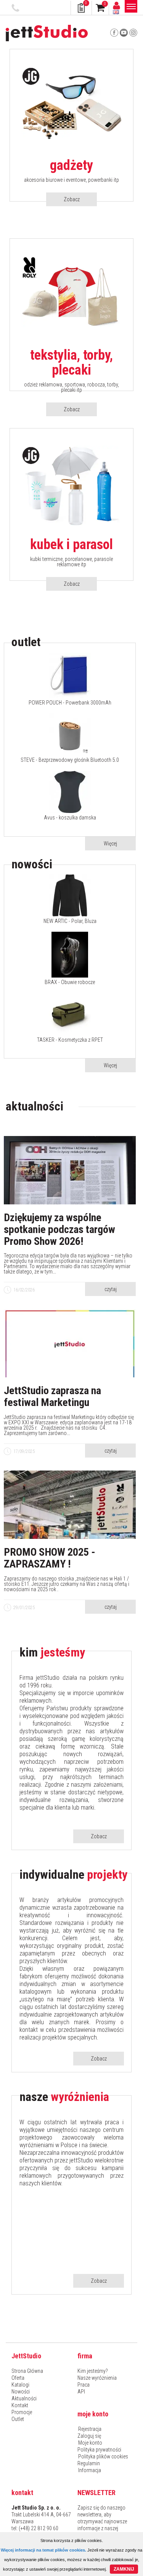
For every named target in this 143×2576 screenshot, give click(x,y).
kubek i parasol (71, 545)
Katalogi (20, 2385)
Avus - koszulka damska (70, 818)
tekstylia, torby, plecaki (71, 363)
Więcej (110, 844)
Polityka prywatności (99, 2450)
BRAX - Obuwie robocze (70, 982)
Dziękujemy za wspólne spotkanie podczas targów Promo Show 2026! (59, 1230)
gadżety (71, 166)
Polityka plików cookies (103, 2456)
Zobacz (72, 199)
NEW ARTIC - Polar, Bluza (70, 921)
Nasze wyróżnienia (97, 2378)
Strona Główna (27, 2371)
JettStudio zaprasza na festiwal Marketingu (52, 1397)
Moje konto (90, 2443)
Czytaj (111, 1289)
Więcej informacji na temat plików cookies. (43, 2550)
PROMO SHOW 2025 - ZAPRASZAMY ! (50, 1558)
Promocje (22, 2412)
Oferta (18, 2378)
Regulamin (89, 2463)
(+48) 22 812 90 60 (16, 8)
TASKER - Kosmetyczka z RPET (70, 1040)
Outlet (18, 2419)
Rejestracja (90, 2429)
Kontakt (20, 2405)
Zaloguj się (89, 2436)
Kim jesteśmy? (93, 2371)
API (81, 2392)
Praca (84, 2385)
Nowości (21, 2392)
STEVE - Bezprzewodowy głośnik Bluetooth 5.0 (70, 760)
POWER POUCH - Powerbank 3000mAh (70, 703)
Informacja (90, 2470)
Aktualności (24, 2398)
